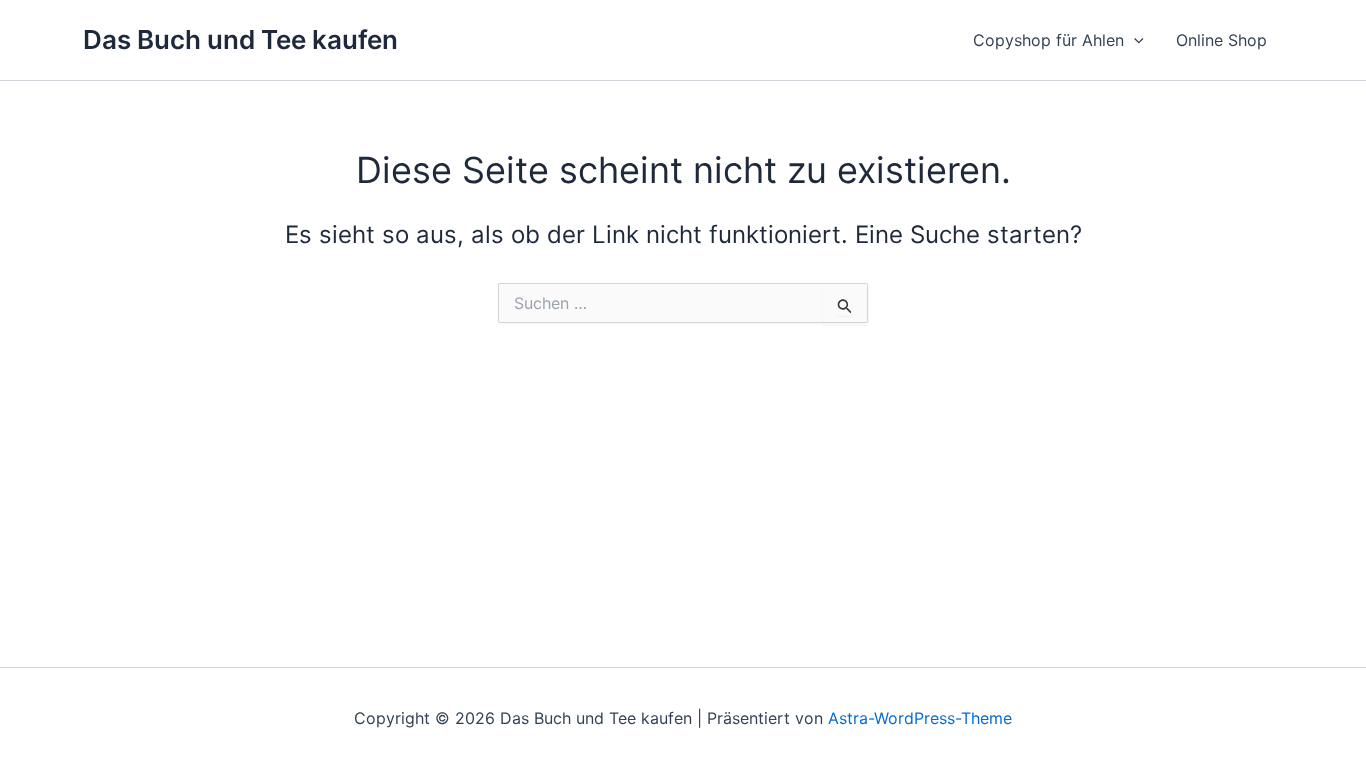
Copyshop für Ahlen (1048, 40)
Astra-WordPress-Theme (920, 718)
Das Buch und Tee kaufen (240, 39)
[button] (1134, 40)
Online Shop (1221, 40)
